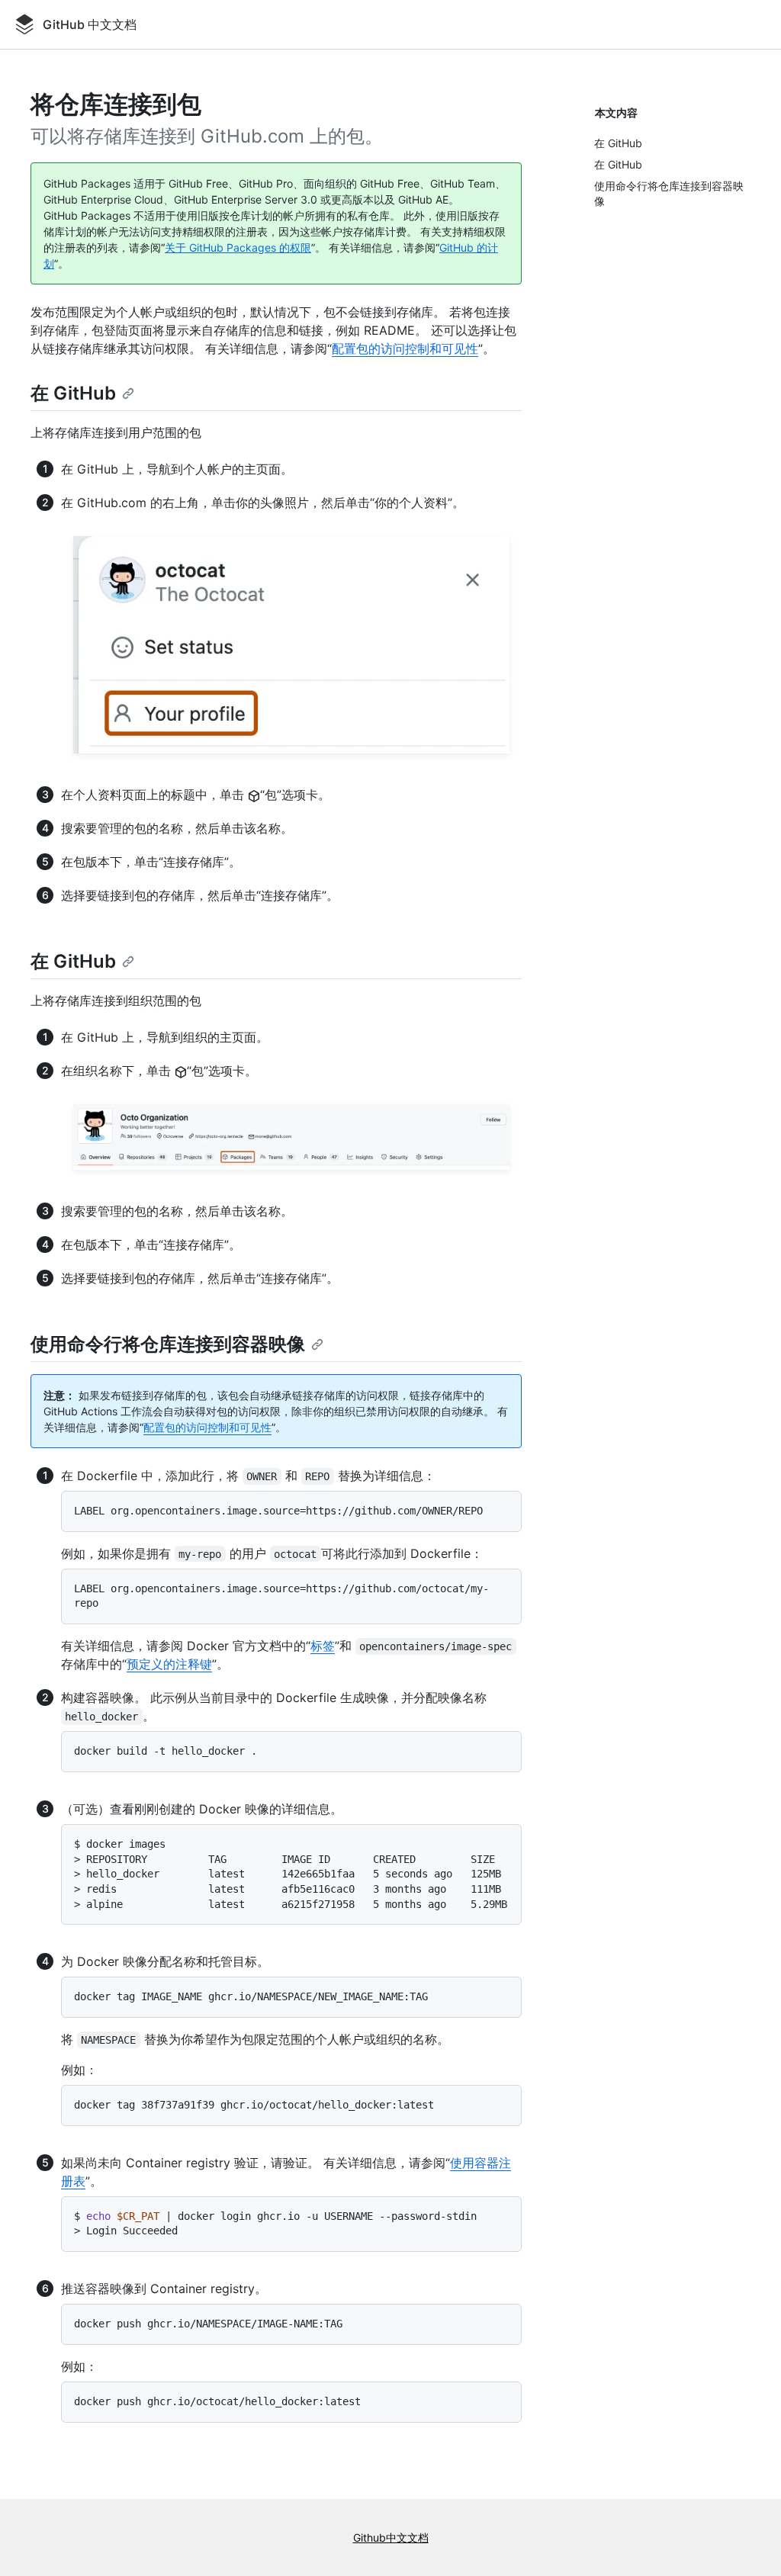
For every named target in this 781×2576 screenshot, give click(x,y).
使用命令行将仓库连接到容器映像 (168, 1344)
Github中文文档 (391, 2537)
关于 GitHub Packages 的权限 (238, 247)
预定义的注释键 (169, 1664)
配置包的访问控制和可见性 (405, 348)
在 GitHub (73, 393)
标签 (323, 1646)
